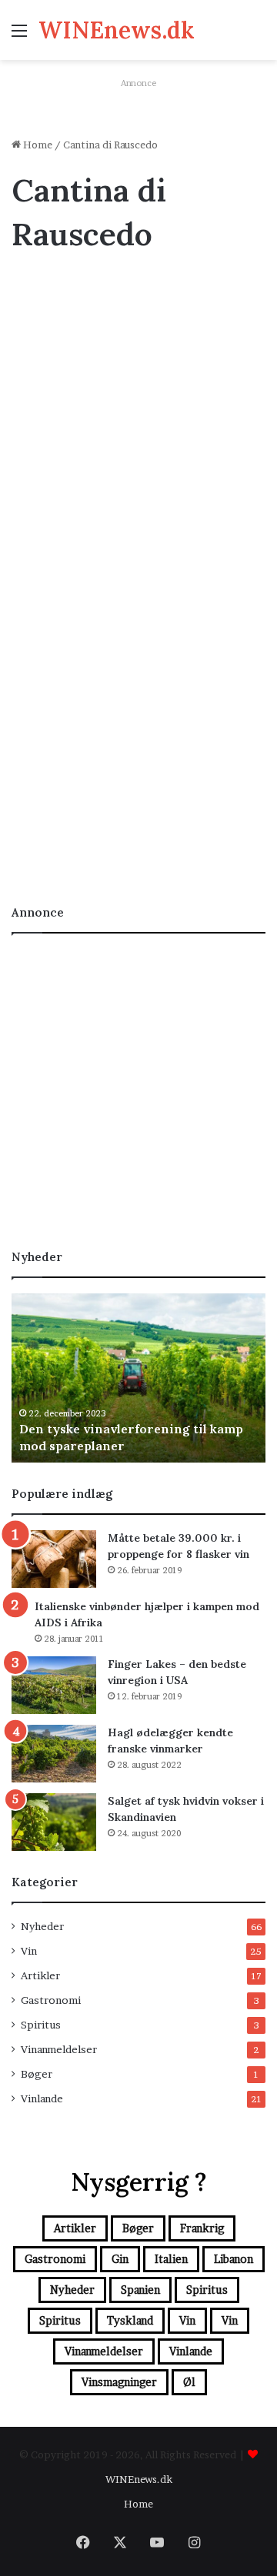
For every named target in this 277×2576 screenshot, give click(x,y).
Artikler (40, 1975)
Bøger (37, 2074)
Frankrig (202, 2228)
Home (37, 145)
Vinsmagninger (119, 2382)
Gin (120, 2259)
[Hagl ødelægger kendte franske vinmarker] (54, 1754)
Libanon (234, 2259)
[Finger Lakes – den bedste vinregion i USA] (54, 1685)
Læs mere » (60, 835)
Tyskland (130, 2320)
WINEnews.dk (139, 2479)
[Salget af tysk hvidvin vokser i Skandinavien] (54, 1822)
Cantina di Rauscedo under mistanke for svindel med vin (112, 558)
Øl (189, 2382)
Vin (28, 290)
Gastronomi (51, 2000)
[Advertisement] (138, 411)
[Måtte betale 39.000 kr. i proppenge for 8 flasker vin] (54, 1559)
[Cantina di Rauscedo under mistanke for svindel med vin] (138, 699)
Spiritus (41, 2025)
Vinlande (42, 2098)
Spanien (140, 2290)
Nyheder (42, 1926)
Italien (171, 2259)
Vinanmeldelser (59, 2049)
